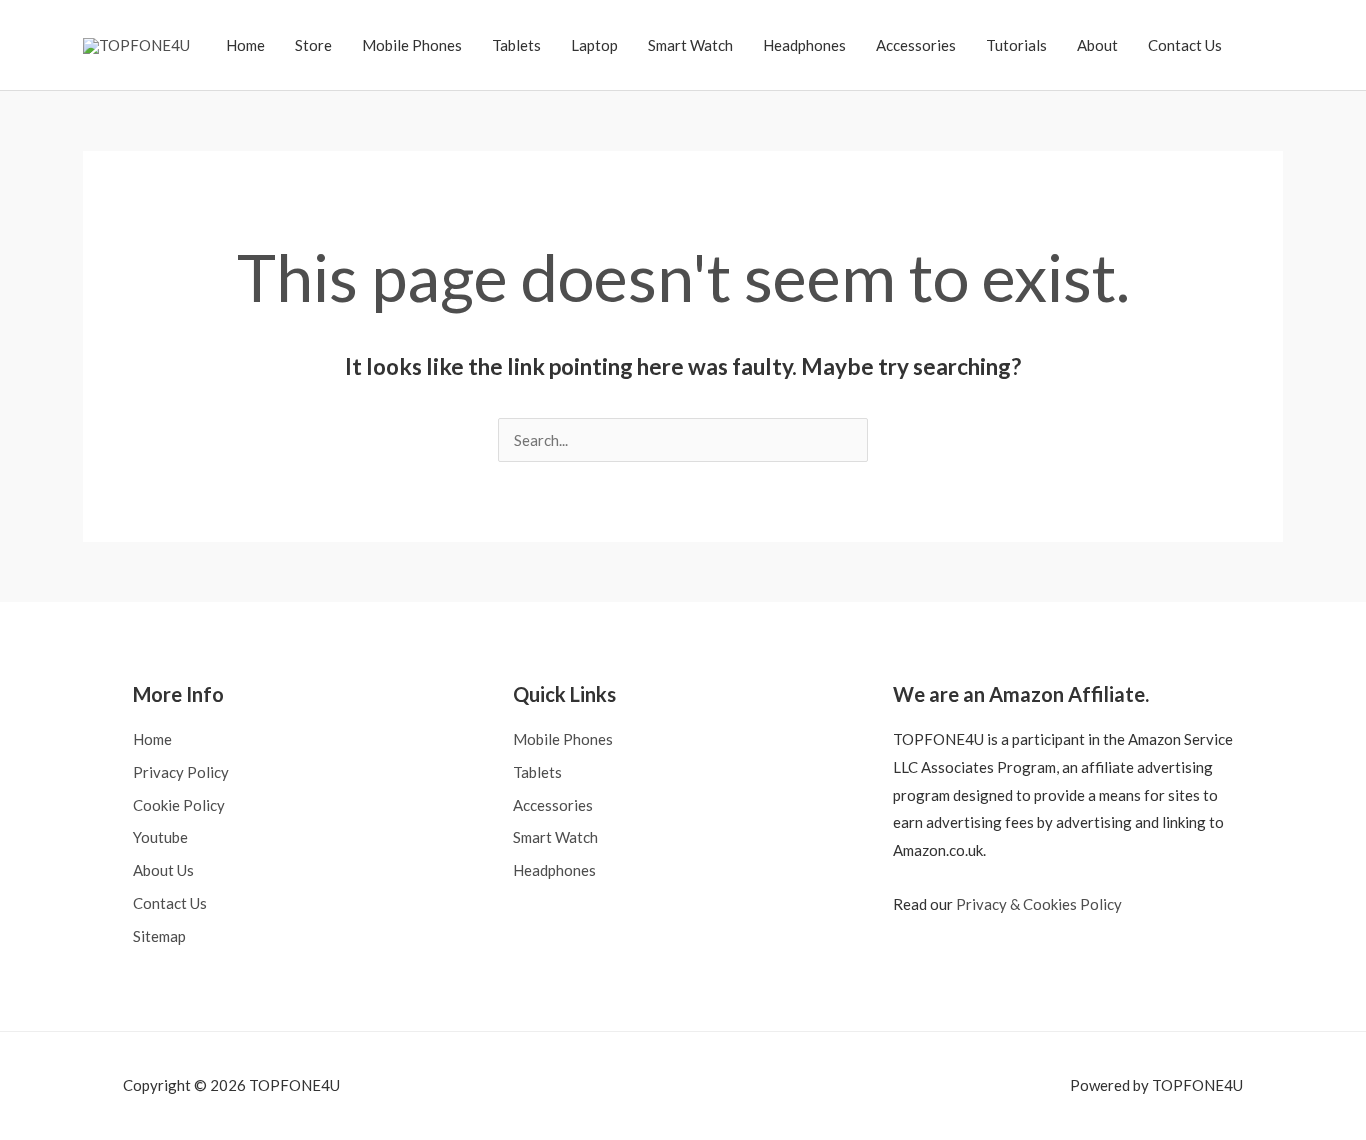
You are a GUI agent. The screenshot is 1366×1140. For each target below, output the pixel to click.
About (1097, 45)
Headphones (804, 45)
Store (313, 45)
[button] (1260, 45)
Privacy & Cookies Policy (1039, 904)
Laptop (594, 45)
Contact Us (1185, 45)
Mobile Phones (412, 45)
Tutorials (1016, 45)
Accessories (916, 45)
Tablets (516, 45)
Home (245, 45)
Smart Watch (690, 45)
